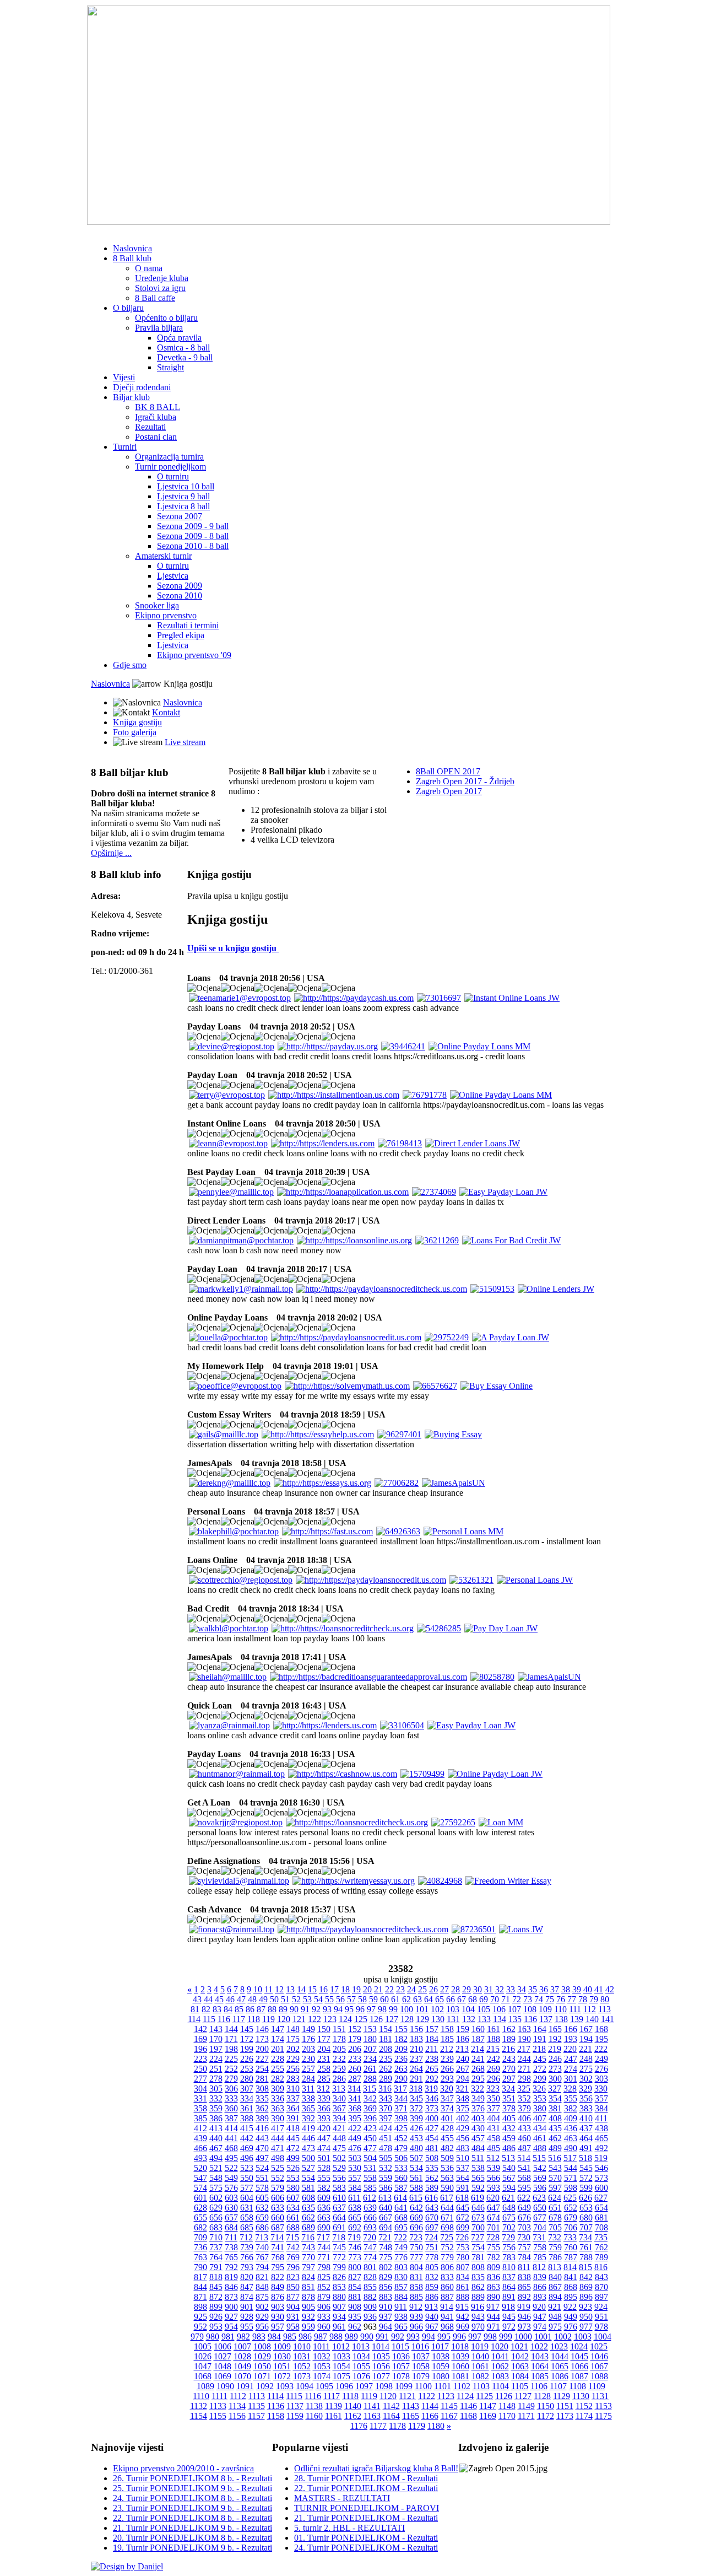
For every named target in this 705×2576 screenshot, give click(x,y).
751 (432, 2247)
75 (550, 1999)
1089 (205, 2386)
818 (216, 2277)
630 (231, 2208)
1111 (219, 2396)
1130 (581, 2396)
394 (339, 2118)
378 (509, 2108)
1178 (397, 2426)
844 (200, 2287)
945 (509, 2317)
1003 (583, 2337)
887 (447, 2297)
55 (329, 1999)
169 (200, 2039)
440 (216, 2138)
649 (524, 2208)
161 (493, 2029)
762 (601, 2247)
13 (290, 1989)
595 (524, 2188)
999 (506, 2337)
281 (262, 2079)
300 (555, 2079)
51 (285, 1999)
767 (262, 2257)
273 (555, 2069)
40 (588, 1989)
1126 (504, 2396)
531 (370, 2168)
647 (493, 2208)
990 (367, 2337)
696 (416, 2227)
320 (447, 2089)
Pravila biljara (159, 328)
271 (524, 2069)
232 (339, 2059)
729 (508, 2237)
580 (293, 2188)
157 (432, 2029)
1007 (242, 2346)
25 (422, 1989)
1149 (526, 2406)
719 (354, 2237)
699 (463, 2227)
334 (247, 2098)
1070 (242, 2376)
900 (231, 2307)
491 (586, 2148)
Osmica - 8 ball (183, 347)
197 (216, 2049)
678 (555, 2217)
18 (345, 1989)
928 (247, 2317)
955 (247, 2327)
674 (493, 2217)
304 (200, 2089)
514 (524, 2158)
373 (432, 2108)
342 (370, 2098)
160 (478, 2029)
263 (401, 2069)
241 (478, 2059)
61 (395, 1999)
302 (586, 2079)
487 (524, 2148)
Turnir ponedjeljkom (170, 467)
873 (231, 2297)
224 (216, 2059)
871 (200, 2297)
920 (539, 2307)
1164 (391, 2416)
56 (340, 1999)
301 (571, 2079)
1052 (302, 2366)
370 (386, 2108)
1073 (302, 2376)
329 (585, 2089)
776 (401, 2257)
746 (355, 2247)
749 (401, 2247)
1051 (282, 2366)
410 (586, 2118)
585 (370, 2188)
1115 (294, 2396)
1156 (237, 2416)
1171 (526, 2416)
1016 (420, 2346)
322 (478, 2089)
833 (447, 2277)
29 (467, 1989)
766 (247, 2257)
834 (463, 2277)
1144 (430, 2406)
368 (355, 2108)
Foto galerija (135, 732)
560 (401, 2178)
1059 (441, 2366)
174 (278, 2039)
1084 (520, 2376)
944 (493, 2317)
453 (416, 2138)
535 (432, 2168)
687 (278, 2227)
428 (447, 2128)
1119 (369, 2396)
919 (524, 2307)
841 (571, 2277)
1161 (333, 2416)
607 (293, 2198)
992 (398, 2337)
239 (447, 2059)
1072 (282, 2376)
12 (279, 1989)
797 (308, 2267)
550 (247, 2178)
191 (540, 2039)
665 (355, 2217)
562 (432, 2178)
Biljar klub (131, 397)
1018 (460, 2346)
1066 (579, 2366)
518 (585, 2158)
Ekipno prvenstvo (166, 615)
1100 (423, 2386)
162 (509, 2029)
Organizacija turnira (169, 457)
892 (524, 2297)
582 (324, 2188)
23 (400, 1989)
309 (278, 2089)
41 (599, 1989)
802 (386, 2267)
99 (393, 2009)
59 (373, 1999)
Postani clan (156, 437)
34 (522, 1989)
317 (400, 2089)
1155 (218, 2416)
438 (601, 2128)
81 (195, 2009)
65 (440, 1999)
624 (555, 2198)
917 (493, 2307)
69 (484, 1999)
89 (283, 2009)
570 (555, 2178)
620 (493, 2198)
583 (339, 2188)
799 (339, 2267)
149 (308, 2029)
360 (231, 2108)
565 (478, 2178)
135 (515, 2019)
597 (555, 2188)
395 (355, 2118)
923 (585, 2307)
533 (401, 2168)
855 (370, 2287)
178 (339, 2039)
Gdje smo (130, 665)
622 (524, 2198)
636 (324, 2208)
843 (601, 2277)
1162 (353, 2416)
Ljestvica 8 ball (183, 506)
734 (585, 2237)
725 (447, 2237)
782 (493, 2257)
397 (386, 2118)
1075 (341, 2376)
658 (247, 2217)
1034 (361, 2356)
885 (416, 2297)
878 (308, 2297)
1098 (384, 2386)
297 (509, 2079)
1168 (468, 2416)
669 (416, 2217)
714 (277, 2237)
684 (231, 2227)
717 (323, 2237)
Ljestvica (173, 576)
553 (293, 2178)
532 (386, 2168)
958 (293, 2327)
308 (262, 2089)
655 (200, 2217)
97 (371, 2009)
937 (386, 2317)
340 (339, 2098)
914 (447, 2307)
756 (509, 2247)
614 (400, 2198)
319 (431, 2089)
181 (386, 2039)
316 (385, 2089)
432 (509, 2128)
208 (386, 2049)
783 (509, 2257)
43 (197, 1999)
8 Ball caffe (155, 298)
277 (200, 2079)
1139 (333, 2406)
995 (444, 2337)
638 (355, 2208)
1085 (540, 2376)
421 (339, 2128)
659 (262, 2217)
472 (293, 2148)
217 (524, 2049)
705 (555, 2227)
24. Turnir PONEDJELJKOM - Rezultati (366, 2548)
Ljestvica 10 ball (186, 486)
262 (386, 2069)
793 (247, 2267)
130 (438, 2019)
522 (231, 2168)
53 (307, 1999)
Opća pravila (179, 338)
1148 (507, 2406)
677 (540, 2217)
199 (247, 2049)
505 (386, 2158)
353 (540, 2098)
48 (252, 1999)
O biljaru (128, 308)
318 (416, 2089)
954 (231, 2327)
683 (216, 2227)
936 (370, 2317)
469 (247, 2148)
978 (601, 2327)
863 (493, 2287)
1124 (465, 2396)
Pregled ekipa (181, 635)
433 (524, 2128)
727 (478, 2237)
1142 (391, 2406)
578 (262, 2188)
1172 (546, 2416)
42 (610, 1989)
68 (473, 1999)
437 (586, 2128)
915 (462, 2307)
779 (447, 2257)
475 (339, 2148)
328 (570, 2089)
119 (269, 2019)
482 (447, 2148)
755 (493, 2247)
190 (524, 2039)
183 (416, 2039)
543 (555, 2168)
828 (370, 2277)
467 (216, 2148)
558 (370, 2178)
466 (200, 2148)
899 (216, 2307)
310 (293, 2089)
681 (601, 2217)
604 (247, 2198)
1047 (203, 2366)
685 (247, 2227)
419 (308, 2128)
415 (247, 2128)
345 (416, 2098)
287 (355, 2079)
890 (493, 2297)
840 (555, 2277)
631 (247, 2208)
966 (416, 2327)
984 (274, 2337)
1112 (238, 2396)
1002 (563, 2337)
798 (324, 2267)
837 (509, 2277)
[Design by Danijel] (127, 2566)
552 (278, 2178)
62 (406, 1999)
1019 (480, 2346)
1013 (361, 2346)
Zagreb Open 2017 (449, 791)
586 (386, 2188)
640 (386, 2208)
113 (604, 2009)
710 (216, 2237)
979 (197, 2337)
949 (571, 2317)
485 (493, 2148)
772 (339, 2257)
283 (293, 2079)
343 (386, 2098)
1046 (599, 2356)
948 (555, 2317)
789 (601, 2257)
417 (278, 2128)
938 (401, 2317)
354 (555, 2098)
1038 (441, 2356)
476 (355, 2148)
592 (478, 2188)
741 (278, 2247)
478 (386, 2148)
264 (416, 2069)
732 (555, 2237)
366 (324, 2108)
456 (463, 2138)
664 (339, 2217)
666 (370, 2217)
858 (416, 2287)
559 (386, 2178)
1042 (520, 2356)
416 (262, 2128)
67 (462, 1999)
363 (278, 2108)
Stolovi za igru (160, 288)
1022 (539, 2346)
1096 (344, 2386)
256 (293, 2069)
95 (349, 2009)
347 (447, 2098)
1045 (579, 2356)
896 (586, 2297)
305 (216, 2089)
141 (608, 2019)
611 (354, 2198)
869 (586, 2287)
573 (601, 2178)
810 (509, 2267)
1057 (401, 2366)
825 (324, 2277)
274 (571, 2069)
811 (524, 2267)
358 (200, 2108)
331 (200, 2098)
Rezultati (150, 427)
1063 (520, 2366)
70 (495, 1999)
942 (463, 2317)
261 (370, 2069)
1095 (324, 2386)
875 (262, 2297)
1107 (558, 2386)
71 (506, 1999)
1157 (256, 2416)
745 (339, 2247)
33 (511, 1989)
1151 (565, 2406)
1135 (256, 2406)
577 (247, 2188)
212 (447, 2049)
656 (216, 2217)
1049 (242, 2366)
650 (540, 2208)
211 (432, 2049)
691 (339, 2227)
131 (453, 2019)
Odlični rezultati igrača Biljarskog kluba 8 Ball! (376, 2468)
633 (278, 2208)
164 (540, 2029)
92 (316, 2009)
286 (339, 2079)
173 (262, 2039)
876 (278, 2297)
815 (585, 2267)
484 (478, 2148)
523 (247, 2168)
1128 (542, 2396)
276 (601, 2069)
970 (478, 2327)
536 (447, 2168)
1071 (262, 2376)
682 (200, 2227)
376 (478, 2108)
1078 (401, 2376)
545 (586, 2168)
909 (370, 2307)
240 (463, 2059)
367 (339, 2108)
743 (308, 2247)
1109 (597, 2386)
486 (509, 2148)
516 (555, 2158)
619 (478, 2198)
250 (200, 2069)
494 (216, 2158)
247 (571, 2059)
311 (308, 2089)
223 (200, 2059)
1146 (468, 2406)
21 (378, 1989)
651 (555, 2208)
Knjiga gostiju (137, 722)
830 (401, 2277)
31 (489, 1989)
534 (416, 2168)
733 (570, 2237)
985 (290, 2337)
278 (216, 2079)
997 (475, 2337)
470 (262, 2148)
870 (601, 2287)
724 (431, 2237)
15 (312, 1989)
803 (401, 2267)
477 (370, 2148)
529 (339, 2168)
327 (555, 2089)
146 (262, 2029)
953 (216, 2327)
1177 (378, 2426)
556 (339, 2178)
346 (432, 2098)
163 (524, 2029)
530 (355, 2168)
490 (571, 2148)
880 (339, 2297)
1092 (265, 2386)
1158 (276, 2416)
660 (278, 2217)
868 (571, 2287)
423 (370, 2128)
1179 (417, 2426)
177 (324, 2039)
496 (247, 2158)
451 (386, 2138)
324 (508, 2089)
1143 (411, 2406)
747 (370, 2247)
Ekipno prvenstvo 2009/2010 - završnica (183, 2468)
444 (278, 2138)
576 (231, 2188)
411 (601, 2118)
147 (278, 2029)
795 (278, 2267)
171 (231, 2039)
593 (493, 2188)
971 (493, 2327)
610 (339, 2198)
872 (216, 2297)
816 (601, 2267)
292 (432, 2079)
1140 (353, 2406)
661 (293, 2217)
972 (509, 2327)
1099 (404, 2386)
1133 (218, 2406)
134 (500, 2019)
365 (308, 2108)
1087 (579, 2376)
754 (478, 2247)
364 (293, 2108)
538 (478, 2168)
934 (339, 2317)
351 (509, 2098)
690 (324, 2227)
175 (293, 2039)
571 (571, 2178)
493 (200, 2158)
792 (231, 2267)
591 (463, 2188)
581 (308, 2188)
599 (586, 2188)
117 (239, 2019)
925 (200, 2317)
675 (509, 2217)
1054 (341, 2366)
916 (478, 2307)
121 (299, 2019)
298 (524, 2079)
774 (370, 2257)
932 (308, 2317)
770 (308, 2257)
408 (555, 2118)
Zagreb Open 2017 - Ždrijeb (465, 781)
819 (231, 2277)
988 (336, 2337)
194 (586, 2039)
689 (308, 2227)
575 (216, 2188)
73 (528, 1999)
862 (478, 2287)
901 (247, 2307)
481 (432, 2148)
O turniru (173, 476)
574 (200, 2188)
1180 (436, 2426)
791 (216, 2267)
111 (575, 2009)
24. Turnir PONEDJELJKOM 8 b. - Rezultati (192, 2498)
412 (200, 2128)
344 (401, 2098)
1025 (599, 2346)
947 (540, 2317)
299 (540, 2079)
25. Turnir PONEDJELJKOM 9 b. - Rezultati (192, 2488)
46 (230, 1999)
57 (351, 1999)
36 (544, 1989)
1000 (523, 2337)
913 (431, 2307)
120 (284, 2019)
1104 (500, 2386)
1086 (560, 2376)
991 (382, 2337)
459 (509, 2138)
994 (429, 2337)
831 (416, 2277)
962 (355, 2327)
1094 (305, 2386)
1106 (539, 2386)
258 (324, 2069)
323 (493, 2089)
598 (571, 2188)
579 (278, 2188)
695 (401, 2227)
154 (386, 2029)
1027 (223, 2356)
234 (370, 2059)
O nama (149, 268)
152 (355, 2029)
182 (401, 2039)
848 (262, 2287)
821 (262, 2277)
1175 (603, 2416)
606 (278, 2198)
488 (540, 2148)
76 (561, 1999)
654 (601, 2208)
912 (416, 2307)
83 (217, 2009)
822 (278, 2277)
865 (524, 2287)
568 (524, 2178)
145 (247, 2029)
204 (324, 2049)
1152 (584, 2406)
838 (524, 2277)
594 (509, 2188)
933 (324, 2317)
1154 (199, 2416)
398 (401, 2118)
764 (216, 2257)
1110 (201, 2396)
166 (571, 2029)
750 (416, 2247)
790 (200, 2267)
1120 (388, 2396)
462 (555, 2138)
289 (386, 2079)
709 (200, 2237)
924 (601, 2307)
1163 (372, 2416)
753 (463, 2247)
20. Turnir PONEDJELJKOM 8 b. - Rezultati (192, 2538)
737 (216, 2247)
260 (355, 2069)
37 (555, 1989)
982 (243, 2337)
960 (324, 2327)
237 (416, 2059)
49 (263, 1999)
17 (334, 1989)
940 (432, 2317)
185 (447, 2039)
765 (231, 2257)
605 (262, 2198)
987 (321, 2337)
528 (324, 2168)
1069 (223, 2376)
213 (462, 2049)
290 (401, 2079)
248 (586, 2059)
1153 (603, 2406)
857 (401, 2287)
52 (296, 1999)
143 (216, 2029)
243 (509, 2059)
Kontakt (166, 712)
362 (262, 2108)
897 (601, 2297)
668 (401, 2217)
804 (416, 2267)
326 (539, 2089)
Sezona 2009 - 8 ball (193, 536)
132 (469, 2019)
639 (370, 2208)
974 (540, 2327)
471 (278, 2148)
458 (493, 2138)
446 (308, 2138)
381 (555, 2108)
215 (493, 2049)
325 (524, 2089)
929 (262, 2317)
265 (432, 2069)
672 (463, 2217)
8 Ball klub (132, 258)
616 (431, 2198)
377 (493, 2108)
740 (262, 2247)
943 (478, 2317)
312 (323, 2089)
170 (216, 2039)
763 (200, 2257)
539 (493, 2168)
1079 (421, 2376)
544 (571, 2168)
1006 (223, 2346)
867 (555, 2287)
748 (386, 2247)
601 (200, 2198)
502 (339, 2158)
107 (514, 2009)
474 (324, 2148)
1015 (400, 2346)
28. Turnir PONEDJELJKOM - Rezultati (366, 2478)
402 (463, 2118)
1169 (488, 2416)
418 (293, 2128)
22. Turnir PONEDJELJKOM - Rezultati (366, 2488)
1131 (600, 2396)
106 (499, 2009)
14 (301, 1989)
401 (447, 2118)
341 (355, 2098)
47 (241, 1999)
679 (571, 2217)
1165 (411, 2416)
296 (493, 2079)
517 (570, 2158)
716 (308, 2237)
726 (462, 2237)
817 (200, 2277)
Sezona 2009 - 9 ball (193, 526)
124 (345, 2019)
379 (524, 2108)
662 (308, 2217)
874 (247, 2297)
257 (308, 2069)
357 (601, 2098)
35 (533, 1989)
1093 (285, 2386)
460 (524, 2138)
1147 (488, 2406)
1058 (421, 2366)
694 (386, 2227)
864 (509, 2287)
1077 (381, 2376)
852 (324, 2287)
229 (293, 2059)
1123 (446, 2396)
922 (570, 2307)
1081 (460, 2376)
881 (355, 2297)
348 (463, 2098)
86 (250, 2009)
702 (509, 2227)
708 (601, 2227)
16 (323, 1989)
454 (432, 2138)
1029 (262, 2356)
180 (370, 2039)
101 (422, 2009)
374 (447, 2108)
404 (493, 2118)
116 (224, 2019)
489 (555, 2148)
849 (278, 2287)
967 (432, 2327)
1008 (262, 2346)
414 (231, 2128)
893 (540, 2297)
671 (447, 2217)
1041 (500, 2356)
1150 (546, 2406)
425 (401, 2128)
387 (231, 2118)
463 (571, 2138)
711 (231, 2237)
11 (269, 1989)
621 (508, 2198)
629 (216, 2208)
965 (401, 2327)
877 (293, 2297)
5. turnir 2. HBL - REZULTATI (349, 2528)
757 (524, 2247)
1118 (350, 2396)
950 (586, 2317)
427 (432, 2128)
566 (493, 2178)
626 (585, 2198)
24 (411, 1989)
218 (539, 2049)
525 (278, 2168)
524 (262, 2168)
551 (262, 2178)
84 (228, 2009)
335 (262, 2098)
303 (601, 2079)
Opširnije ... (111, 853)
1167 (449, 2416)
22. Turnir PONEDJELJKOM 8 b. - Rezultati (192, 2518)
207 (370, 2049)
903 (278, 2307)
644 (447, 2208)
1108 (577, 2386)
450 (370, 2138)
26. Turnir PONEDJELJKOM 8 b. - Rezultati (192, 2478)
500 (308, 2158)
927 (231, 2317)
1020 (500, 2346)
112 (590, 2009)
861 (463, 2287)
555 (324, 2178)
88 (272, 2009)
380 (540, 2108)
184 (432, 2039)
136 (530, 2019)
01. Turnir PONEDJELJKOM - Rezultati (366, 2538)
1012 (341, 2346)
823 (293, 2277)
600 (601, 2188)
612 (370, 2198)
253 (247, 2069)
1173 (565, 2416)
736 (200, 2247)
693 (370, 2227)
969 (463, 2327)
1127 (523, 2396)
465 (601, 2138)
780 (463, 2257)
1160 (314, 2416)
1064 (540, 2366)
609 (324, 2198)
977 (586, 2327)
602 (216, 2198)
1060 (460, 2366)
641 (401, 2208)
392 (308, 2118)
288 (370, 2079)
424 (386, 2128)
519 (601, 2158)
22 (389, 1989)
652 (571, 2208)
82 (206, 2009)
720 (370, 2237)
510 (463, 2158)
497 (262, 2158)
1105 (520, 2386)
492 (601, 2148)
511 (478, 2158)
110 (560, 2009)
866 (540, 2287)
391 (293, 2118)
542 (540, 2168)
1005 (203, 2346)
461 (540, 2138)
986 (305, 2337)
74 (539, 1999)
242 (493, 2059)
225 (231, 2059)
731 (539, 2237)
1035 (381, 2356)
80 (605, 1999)
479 (401, 2148)
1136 (276, 2406)
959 (308, 2327)
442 (247, 2138)
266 (447, 2069)
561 (416, 2178)
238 (432, 2059)
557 (355, 2178)
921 (555, 2307)
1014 (381, 2346)
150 (324, 2029)
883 (386, 2297)
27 (444, 1989)
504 (370, 2158)
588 (416, 2188)
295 (478, 2079)
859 (432, 2287)
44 (208, 1999)
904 (293, 2307)
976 (571, 2327)
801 (370, 2267)
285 (324, 2079)
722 (400, 2237)
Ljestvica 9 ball (183, 496)
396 (370, 2118)
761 (586, 2247)
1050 (262, 2366)
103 (453, 2009)
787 (571, 2257)
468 (231, 2148)
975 (555, 2327)
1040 (480, 2356)
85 (239, 2009)
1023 (559, 2346)
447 (324, 2138)
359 (216, 2108)
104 (468, 2009)
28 (455, 1989)
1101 (443, 2386)
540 (509, 2168)
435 (555, 2128)
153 (370, 2029)
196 (200, 2049)
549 (231, 2178)
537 (463, 2168)
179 (355, 2039)
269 (493, 2069)
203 (308, 2049)
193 (571, 2039)
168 (601, 2029)
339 (324, 2098)
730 (524, 2237)
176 (308, 2039)
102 (437, 2009)
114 (194, 2019)
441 (231, 2138)
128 (407, 2019)
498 (278, 2158)
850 (293, 2287)
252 (231, 2069)
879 (324, 2297)
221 (585, 2049)
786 (555, 2257)
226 (247, 2059)
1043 (540, 2356)
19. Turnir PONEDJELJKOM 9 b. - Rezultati (192, 2548)
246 (555, 2059)
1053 (322, 2366)
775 (386, 2257)
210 (416, 2049)
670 (432, 2217)
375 (463, 2108)
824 (308, 2277)
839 (540, 2277)
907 (339, 2307)
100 (406, 2009)
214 (478, 2049)
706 (571, 2227)
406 (524, 2118)
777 (416, 2257)
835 (478, 2277)
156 (416, 2029)
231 (324, 2059)
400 (432, 2118)
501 (324, 2158)
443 (262, 2138)
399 (416, 2118)
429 (463, 2128)
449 (355, 2138)
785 (540, 2257)
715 (292, 2237)
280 (247, 2079)
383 (586, 2108)
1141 (372, 2406)
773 (355, 2257)
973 (524, 2327)
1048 (223, 2366)
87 (261, 2009)
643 (432, 2208)
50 (274, 1999)
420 (324, 2128)
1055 (361, 2366)
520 (200, 2168)
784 (524, 2257)
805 (432, 2267)
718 (339, 2237)
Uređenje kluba (162, 278)
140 (592, 2019)
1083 (500, 2376)
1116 (313, 2396)
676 (524, 2217)
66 (451, 1999)
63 (417, 1999)
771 (324, 2257)
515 (539, 2158)
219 (555, 2049)
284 (308, 2079)
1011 (321, 2346)
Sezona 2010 (180, 596)
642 (416, 2208)
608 (308, 2198)
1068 (203, 2376)
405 (509, 2118)
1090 (225, 2386)
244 (524, 2059)
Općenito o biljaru (166, 318)
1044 (560, 2356)
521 (216, 2168)
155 (401, 2029)
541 (524, 2168)
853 (339, 2287)
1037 (421, 2356)
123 (330, 2019)
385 (200, 2118)
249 (601, 2059)
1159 (295, 2416)
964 (386, 2327)
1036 (401, 2356)
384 (601, 2108)
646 (478, 2208)
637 (339, 2208)
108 (530, 2009)
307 (247, 2089)
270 (509, 2069)
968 (447, 2327)
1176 (359, 2426)
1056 (381, 2366)
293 (447, 2079)
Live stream (185, 742)
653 (586, 2208)
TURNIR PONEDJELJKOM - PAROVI (367, 2508)
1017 (440, 2346)
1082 (480, 2376)
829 (386, 2277)
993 (413, 2337)
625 (570, 2198)
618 (462, 2198)
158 (447, 2029)
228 (278, 2059)
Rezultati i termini (188, 625)
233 (355, 2059)
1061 (480, 2366)
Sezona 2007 (180, 516)
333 (231, 2098)
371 (401, 2108)
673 (478, 2217)
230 (308, 2059)
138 (561, 2019)
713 (262, 2237)
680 (586, 2217)
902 (262, 2307)
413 (216, 2128)
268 (478, 2069)
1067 (599, 2366)
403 (478, 2118)
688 (293, 2227)
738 (231, 2247)
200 (262, 2049)
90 (294, 2009)
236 (401, 2059)
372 (416, 2108)
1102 (462, 2386)
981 (228, 2337)
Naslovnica (132, 248)
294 (463, 2079)
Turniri (125, 447)
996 (459, 2337)
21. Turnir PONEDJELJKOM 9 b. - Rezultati (192, 2528)
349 (478, 2098)
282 (278, 2079)
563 (447, 2178)
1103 (481, 2386)
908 (355, 2307)
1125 (484, 2396)
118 (254, 2019)
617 (447, 2198)
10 (258, 1989)
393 (324, 2118)
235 (386, 2059)
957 (278, 2327)
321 (462, 2089)
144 (231, 2029)
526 (293, 2168)
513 (508, 2158)
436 (571, 2128)
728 (493, 2237)
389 (262, 2118)
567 (509, 2178)
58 (362, 1999)
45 (219, 1999)
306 (231, 2089)
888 (463, 2297)
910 (386, 2307)
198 (231, 2049)
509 (447, 2158)
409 (571, 2118)
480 (416, 2148)
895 (571, 2297)
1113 (257, 2396)
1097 (364, 2386)
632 (262, 2208)
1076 (361, 2376)
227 (262, 2059)
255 (278, 2069)
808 (478, 2267)
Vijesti (124, 377)
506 (401, 2158)
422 (355, 2128)
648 (509, 2208)
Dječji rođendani (142, 387)
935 (355, 2317)
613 (385, 2198)
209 (401, 2049)
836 (493, 2277)
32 (500, 1989)
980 (213, 2337)
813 (555, 2267)
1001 (543, 2337)
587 (401, 2188)
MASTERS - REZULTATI (342, 2498)
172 (247, 2039)
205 (339, 2049)
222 (601, 2049)
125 (361, 2019)
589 (432, 2188)
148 (293, 2029)
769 (293, 2257)
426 (416, 2128)
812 (539, 2267)
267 (463, 2069)
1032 (322, 2356)
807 (463, 2267)
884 (401, 2297)
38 (566, 1989)
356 (586, 2098)
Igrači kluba (156, 417)
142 (200, 2029)
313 (339, 2089)
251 (216, 2069)
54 (318, 1999)
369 (370, 2108)
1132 (199, 2406)
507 (416, 2158)
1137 (295, 2406)
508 (432, 2158)
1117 (332, 2396)
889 (478, 2297)
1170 (507, 2416)
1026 (203, 2356)
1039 (460, 2356)
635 (308, 2208)
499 (293, 2158)
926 (216, 2317)
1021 (519, 2346)
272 (540, 2069)
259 (339, 2069)
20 (367, 1989)
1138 (314, 2406)
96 (360, 2009)
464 (586, 2138)
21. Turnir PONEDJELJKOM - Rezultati (366, 2518)
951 (601, 2317)
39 (577, 1989)
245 (540, 2059)
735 (601, 2237)
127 (392, 2019)
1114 (275, 2396)
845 (216, 2287)
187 (478, 2039)
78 (583, 1999)
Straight (170, 367)
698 (447, 2227)
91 (305, 2009)
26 (433, 1989)
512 (493, 2158)
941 (447, 2317)
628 (200, 2208)
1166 (430, 2416)
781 (478, 2257)
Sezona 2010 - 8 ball (193, 546)
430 (478, 2128)
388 (247, 2118)
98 (382, 2009)
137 (546, 2019)
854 (355, 2287)
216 (508, 2049)
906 (324, 2307)
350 (493, 2098)
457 (478, 2138)
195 (601, 2039)
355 (571, 2098)
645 (463, 2208)
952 (200, 2327)
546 (601, 2168)
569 (540, 2178)
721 (385, 2237)
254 (262, 2069)
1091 (245, 2386)
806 (447, 2267)
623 (539, 2198)
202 (293, 2049)
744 (324, 2247)
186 (463, 2039)
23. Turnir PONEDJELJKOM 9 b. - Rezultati (192, 2508)
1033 (341, 2356)
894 (555, 2297)
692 (355, 2227)
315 (370, 2089)
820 (247, 2277)
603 (231, 2198)
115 (209, 2019)
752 (447, 2247)
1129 (562, 2396)
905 (308, 2307)
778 (432, 2257)
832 (432, 2277)
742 (293, 2247)
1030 (282, 2356)
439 (200, 2138)
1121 (407, 2396)
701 (493, 2227)
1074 (322, 2376)
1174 (584, 2416)
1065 (560, 2366)
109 (545, 2009)
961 (339, 2327)
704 (540, 2227)
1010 (302, 2346)
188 (493, 2039)
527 (308, 2168)
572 (586, 2178)
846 (231, 2287)
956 (262, 2327)
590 (447, 2188)
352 (524, 2098)
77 (572, 1999)
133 (484, 2019)
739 (247, 2247)
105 (484, 2009)
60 (384, 1999)
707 (586, 2227)
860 (447, 2287)
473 (308, 2148)
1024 (579, 2346)
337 (293, 2098)
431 (493, 2128)
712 (246, 2237)
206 (355, 2049)
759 (555, 2247)
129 (422, 2019)
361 (247, 2108)
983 (259, 2337)
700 (478, 2227)
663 (324, 2217)
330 (601, 2089)
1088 (599, 2376)
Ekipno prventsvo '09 (194, 655)
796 (293, 2267)
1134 (237, 2406)
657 (231, 2217)
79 (594, 1999)
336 (278, 2098)
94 (338, 2009)
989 (351, 2337)
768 (278, 2257)
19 (356, 1989)
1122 (427, 2396)
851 (308, 2287)
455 (447, 2138)
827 (355, 2277)
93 (327, 2009)
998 (490, 2337)
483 (463, 2148)
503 (355, 2158)
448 (339, 2138)
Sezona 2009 (180, 586)
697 (432, 2227)
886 (432, 2297)
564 (463, 2178)
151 (339, 2029)
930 (278, 2317)
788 (586, 2257)
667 (386, 2217)
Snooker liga (157, 605)
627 (601, 2198)
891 (509, 2297)
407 (540, 2118)
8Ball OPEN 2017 (448, 771)
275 (586, 2069)
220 (570, 2049)
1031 (302, 2356)
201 (278, 2049)
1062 (500, 2366)
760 (571, 2247)
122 (314, 2019)
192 (555, 2039)
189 (509, 2039)
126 (376, 2019)
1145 (449, 2406)
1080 (441, 2376)
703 (524, 2227)
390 (278, 2118)
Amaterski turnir (163, 556)
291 (416, 2079)
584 (355, 2188)
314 (354, 2089)
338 (308, 2098)
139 (577, 2019)
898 (200, 2307)
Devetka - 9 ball (185, 357)
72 (517, 1999)
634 (293, 2208)
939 (416, 2317)
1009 (282, 2346)
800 (355, 2267)
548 (216, 2178)
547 (200, 2178)
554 (308, 2178)
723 (416, 2237)
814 (570, 2267)
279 (231, 2079)
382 (571, 2108)
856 (386, 2287)
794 (262, 2267)
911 (401, 2307)
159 (463, 2029)
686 (262, 2227)
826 (339, 2277)
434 (540, 2128)
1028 (242, 2356)
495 (231, 2158)
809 (493, 2267)
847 (247, 2287)
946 (524, 2317)
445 (293, 2138)
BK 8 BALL (158, 407)
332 (216, 2098)
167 (586, 2029)
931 (293, 2317)
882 (370, 2297)
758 (540, 2247)
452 (401, 2138)
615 (416, 2198)
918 (508, 2307)
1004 (603, 2337)
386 (216, 2118)
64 (429, 1999)
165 (555, 2029)
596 (540, 2188)
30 (478, 1989)
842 (586, 2277)
